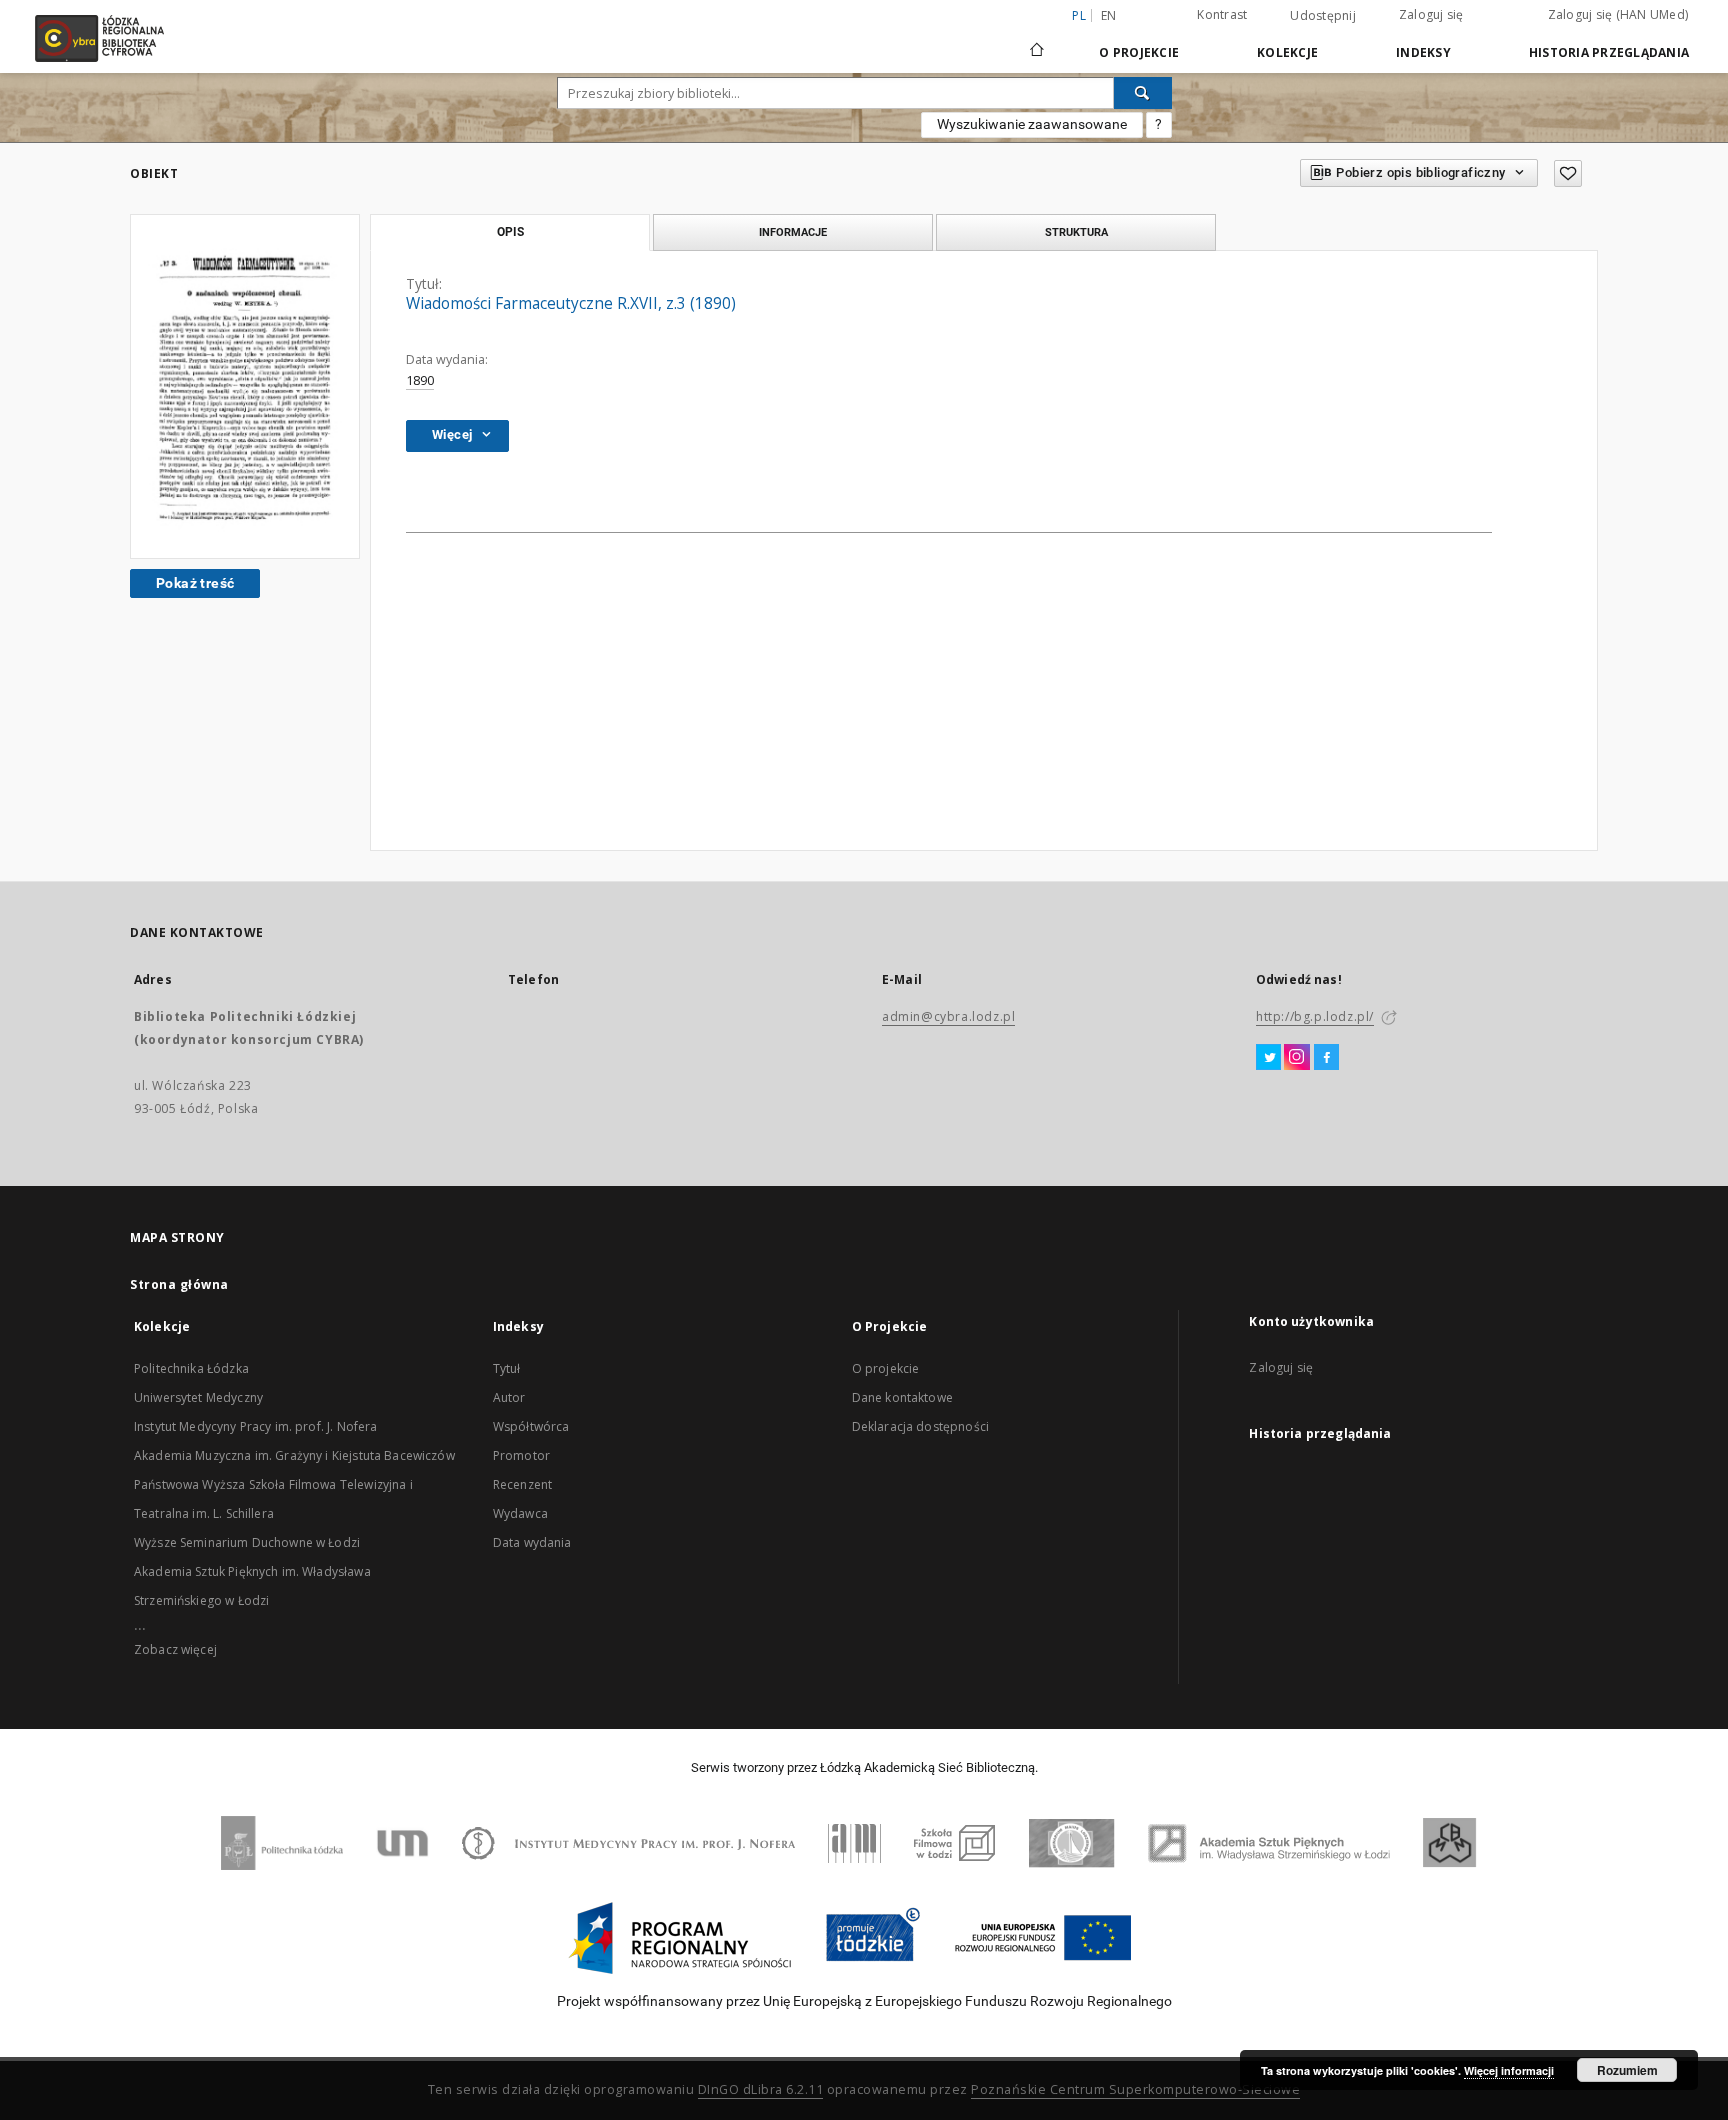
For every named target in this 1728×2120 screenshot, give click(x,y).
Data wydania (532, 1542)
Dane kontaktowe (902, 1397)
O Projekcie (1139, 52)
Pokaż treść (195, 583)
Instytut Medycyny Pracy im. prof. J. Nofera (255, 1426)
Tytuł (507, 1368)
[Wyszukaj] (1143, 93)
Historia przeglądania (1609, 52)
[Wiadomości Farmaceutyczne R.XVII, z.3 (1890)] (245, 386)
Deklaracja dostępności (920, 1426)
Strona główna (179, 1284)
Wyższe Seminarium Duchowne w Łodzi (247, 1542)
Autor (509, 1397)
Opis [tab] (510, 232)
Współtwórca (531, 1426)
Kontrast (1222, 14)
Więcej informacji (1509, 2070)
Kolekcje (1287, 52)
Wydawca (520, 1513)
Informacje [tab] (793, 232)
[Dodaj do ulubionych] (1568, 173)
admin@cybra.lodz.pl (948, 1016)
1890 (420, 380)
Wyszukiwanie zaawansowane (1032, 124)
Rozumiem (1627, 2070)
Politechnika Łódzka (191, 1368)
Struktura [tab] (1076, 232)
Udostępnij (1323, 16)
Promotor (521, 1455)
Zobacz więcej (175, 1649)
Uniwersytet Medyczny (198, 1397)
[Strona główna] (1037, 41)
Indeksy (1423, 52)
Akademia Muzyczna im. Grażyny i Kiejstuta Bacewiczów (294, 1455)
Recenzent (522, 1484)
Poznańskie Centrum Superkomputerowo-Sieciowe (1135, 2089)
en (1109, 15)
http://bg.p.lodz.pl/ (1315, 1016)
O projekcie (886, 1368)
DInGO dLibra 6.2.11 (761, 2089)
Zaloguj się (1431, 14)
